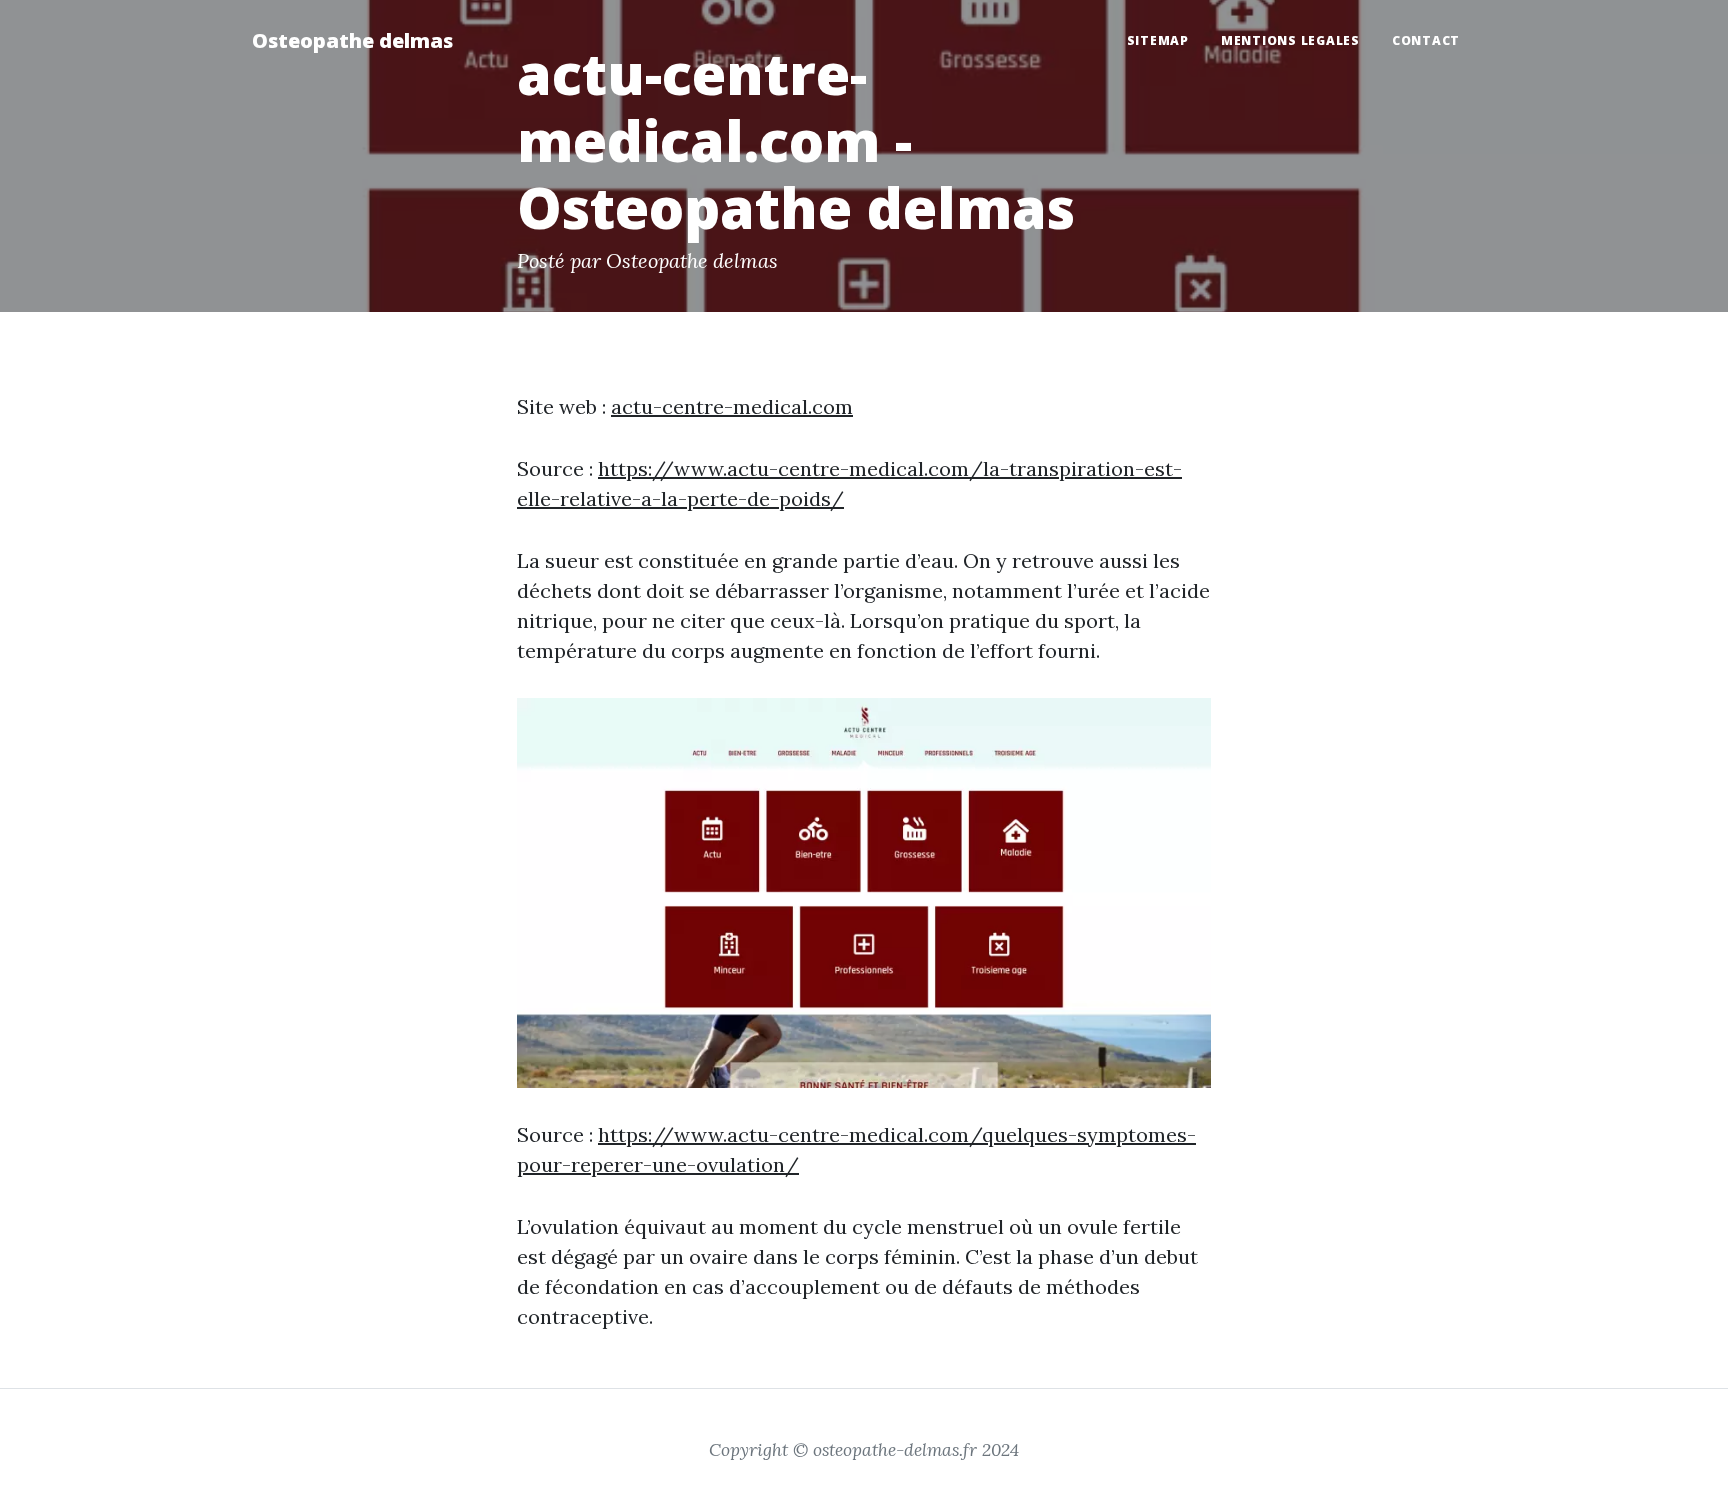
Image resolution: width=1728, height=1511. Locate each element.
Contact (1426, 40)
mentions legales (1290, 40)
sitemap (1158, 40)
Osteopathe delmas (352, 40)
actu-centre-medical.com (732, 406)
